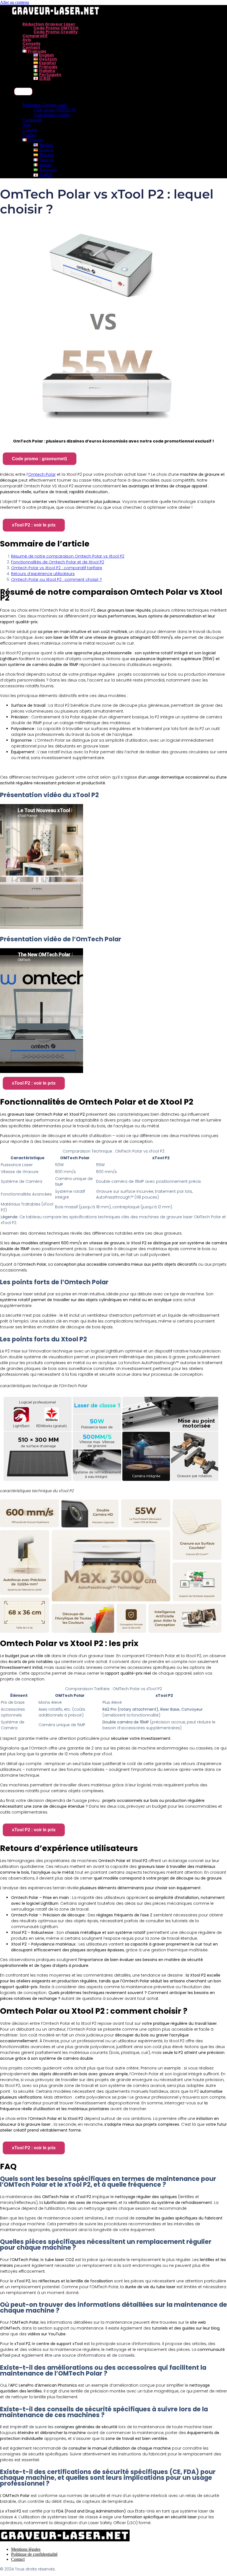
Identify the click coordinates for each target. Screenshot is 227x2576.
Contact (31, 47)
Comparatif (35, 36)
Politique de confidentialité (34, 2554)
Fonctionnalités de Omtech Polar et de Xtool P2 (58, 562)
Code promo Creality (56, 32)
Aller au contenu (15, 2)
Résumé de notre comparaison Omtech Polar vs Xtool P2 (68, 556)
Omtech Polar (42, 474)
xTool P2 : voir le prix (34, 525)
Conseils (31, 44)
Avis (27, 40)
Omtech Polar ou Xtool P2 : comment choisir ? (56, 579)
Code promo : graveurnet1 (40, 459)
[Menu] (23, 91)
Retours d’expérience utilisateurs (43, 574)
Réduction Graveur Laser (49, 24)
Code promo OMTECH (56, 28)
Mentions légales (26, 2549)
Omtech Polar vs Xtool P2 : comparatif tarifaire (57, 568)
